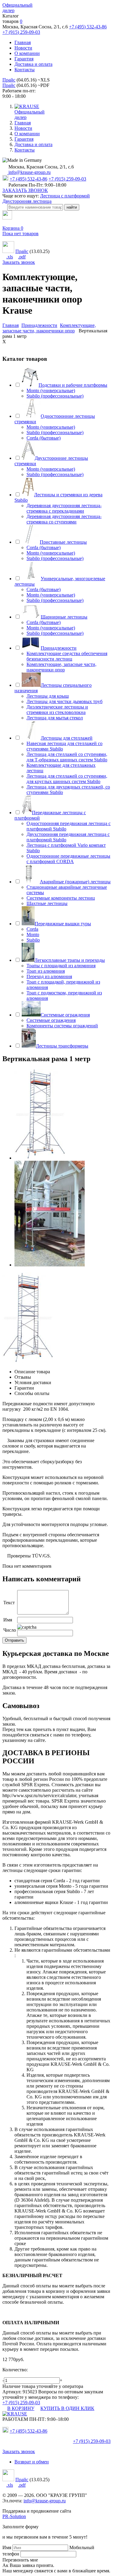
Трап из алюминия (46, 971)
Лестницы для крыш (48, 696)
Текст (9, 1603)
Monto (33, 934)
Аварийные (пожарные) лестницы (75, 882)
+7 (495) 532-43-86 (88, 27)
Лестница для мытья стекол (55, 718)
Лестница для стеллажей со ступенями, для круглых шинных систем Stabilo (67, 779)
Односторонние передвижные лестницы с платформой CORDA (68, 859)
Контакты (25, 70)
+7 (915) (92, 2441)
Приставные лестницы (63, 542)
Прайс (9, 80)
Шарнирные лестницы (64, 617)
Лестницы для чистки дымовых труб (64, 701)
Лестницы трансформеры (62, 1046)
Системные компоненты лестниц (61, 898)
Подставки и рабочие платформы (73, 385)
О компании (27, 53)
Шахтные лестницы (47, 903)
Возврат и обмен (32, 2462)
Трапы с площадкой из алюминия (61, 966)
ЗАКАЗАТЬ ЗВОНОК (25, 190)
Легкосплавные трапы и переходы (70, 960)
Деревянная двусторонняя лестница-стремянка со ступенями (64, 519)
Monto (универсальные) (51, 390)
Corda (32, 929)
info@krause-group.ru (29, 172)
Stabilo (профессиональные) (55, 396)
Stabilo (33, 940)
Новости (23, 48)
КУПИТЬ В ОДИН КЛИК (67, 2408)
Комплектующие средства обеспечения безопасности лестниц (67, 656)
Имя (8, 1620)
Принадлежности (59, 648)
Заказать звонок (19, 262)
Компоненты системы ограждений (62, 1026)
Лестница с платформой (65, 196)
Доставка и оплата (33, 64)
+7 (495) (28, 2431)
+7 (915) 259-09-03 (21, 32)
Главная (23, 42)
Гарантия (24, 59)
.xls (10, 257)
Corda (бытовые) (44, 438)
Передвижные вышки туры (63, 924)
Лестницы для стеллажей (67, 738)
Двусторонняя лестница (27, 201)
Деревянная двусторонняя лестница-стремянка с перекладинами (64, 508)
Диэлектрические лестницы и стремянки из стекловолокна (57, 710)
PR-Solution (14, 2516)
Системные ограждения (65, 1015)
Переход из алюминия (49, 976)
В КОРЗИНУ (21, 2408)
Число (10, 1630)
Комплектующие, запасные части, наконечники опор (61, 667)
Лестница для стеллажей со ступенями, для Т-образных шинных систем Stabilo (67, 757)
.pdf (22, 257)
